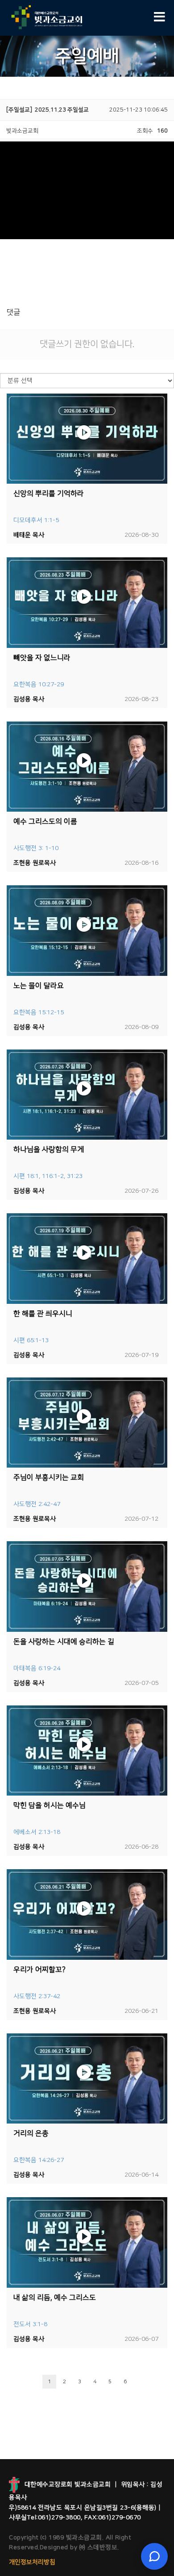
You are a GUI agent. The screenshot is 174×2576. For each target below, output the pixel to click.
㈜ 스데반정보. (98, 2547)
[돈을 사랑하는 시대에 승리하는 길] (87, 1587)
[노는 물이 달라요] (87, 931)
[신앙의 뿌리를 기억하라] (87, 439)
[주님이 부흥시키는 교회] (87, 1423)
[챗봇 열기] (154, 2556)
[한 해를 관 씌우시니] (87, 1259)
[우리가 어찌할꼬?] (87, 1914)
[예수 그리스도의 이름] (87, 767)
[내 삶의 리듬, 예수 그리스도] (87, 2242)
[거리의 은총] (87, 2079)
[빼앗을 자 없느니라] (87, 603)
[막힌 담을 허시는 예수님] (87, 1751)
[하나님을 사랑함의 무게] (87, 1095)
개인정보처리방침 (32, 2562)
